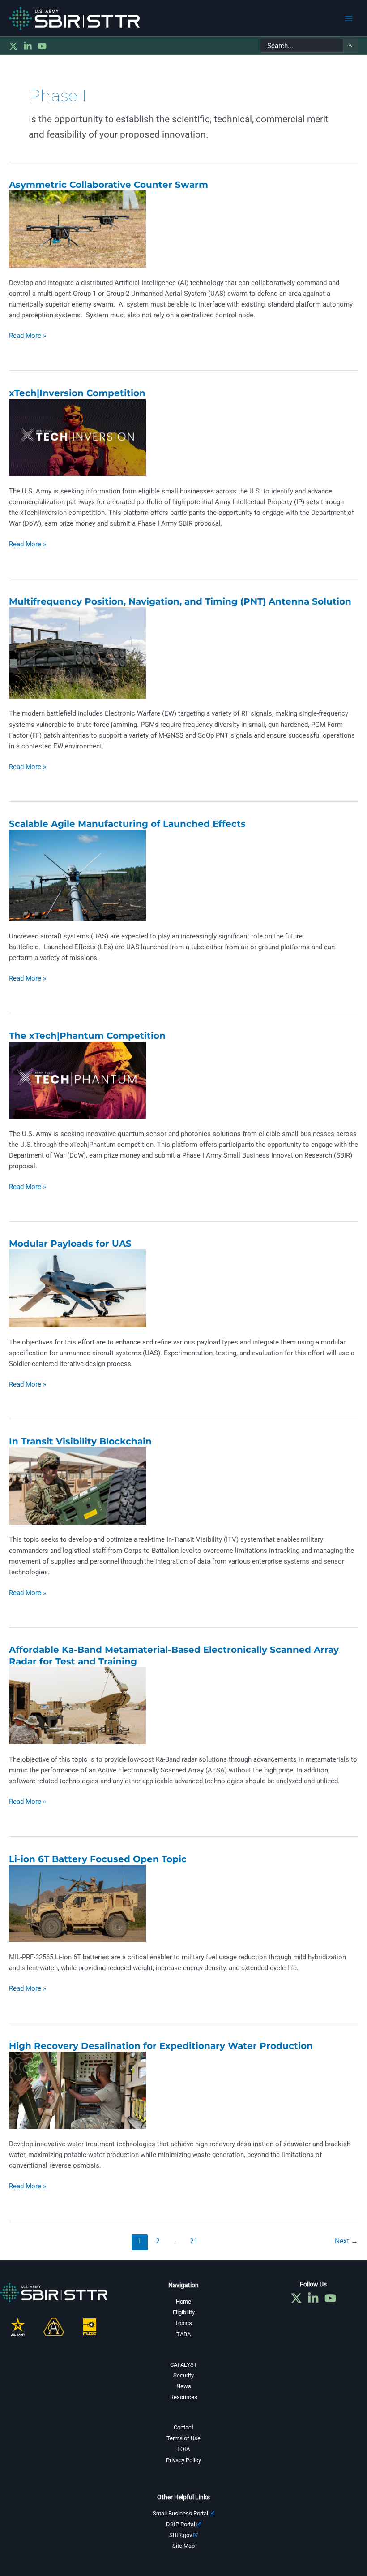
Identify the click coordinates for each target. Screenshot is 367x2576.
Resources (184, 2397)
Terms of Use (183, 2438)
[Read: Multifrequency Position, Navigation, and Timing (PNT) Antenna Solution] (77, 652)
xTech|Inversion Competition (77, 393)
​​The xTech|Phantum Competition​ (87, 1036)
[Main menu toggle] (349, 18)
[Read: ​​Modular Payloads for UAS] (77, 1288)
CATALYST (184, 2365)
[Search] (350, 46)
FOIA (183, 2449)
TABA (183, 2334)
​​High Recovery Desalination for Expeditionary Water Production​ (162, 2046)
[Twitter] (13, 46)
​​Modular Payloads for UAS (70, 1244)
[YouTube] (42, 46)
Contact (183, 2427)
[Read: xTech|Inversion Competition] (77, 437)
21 (194, 2241)
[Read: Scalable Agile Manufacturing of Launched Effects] (77, 875)
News (184, 2386)
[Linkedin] (28, 46)
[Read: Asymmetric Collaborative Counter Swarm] (77, 229)
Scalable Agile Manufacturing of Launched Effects (127, 824)
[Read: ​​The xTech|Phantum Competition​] (77, 1080)
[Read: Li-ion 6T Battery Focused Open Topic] (77, 1903)
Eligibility (184, 2312)
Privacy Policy (183, 2460)
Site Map (183, 2546)
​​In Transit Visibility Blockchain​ (80, 1441)
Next (346, 2241)
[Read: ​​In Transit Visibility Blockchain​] (77, 1485)
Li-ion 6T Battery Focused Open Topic (98, 1859)
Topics (183, 2323)
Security (183, 2375)
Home (183, 2302)
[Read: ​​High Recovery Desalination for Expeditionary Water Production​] (77, 2090)
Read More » (28, 336)
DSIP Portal (181, 2524)
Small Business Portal (180, 2513)
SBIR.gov (181, 2535)
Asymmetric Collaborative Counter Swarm (109, 185)
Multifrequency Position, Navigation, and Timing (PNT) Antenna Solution (180, 601)
